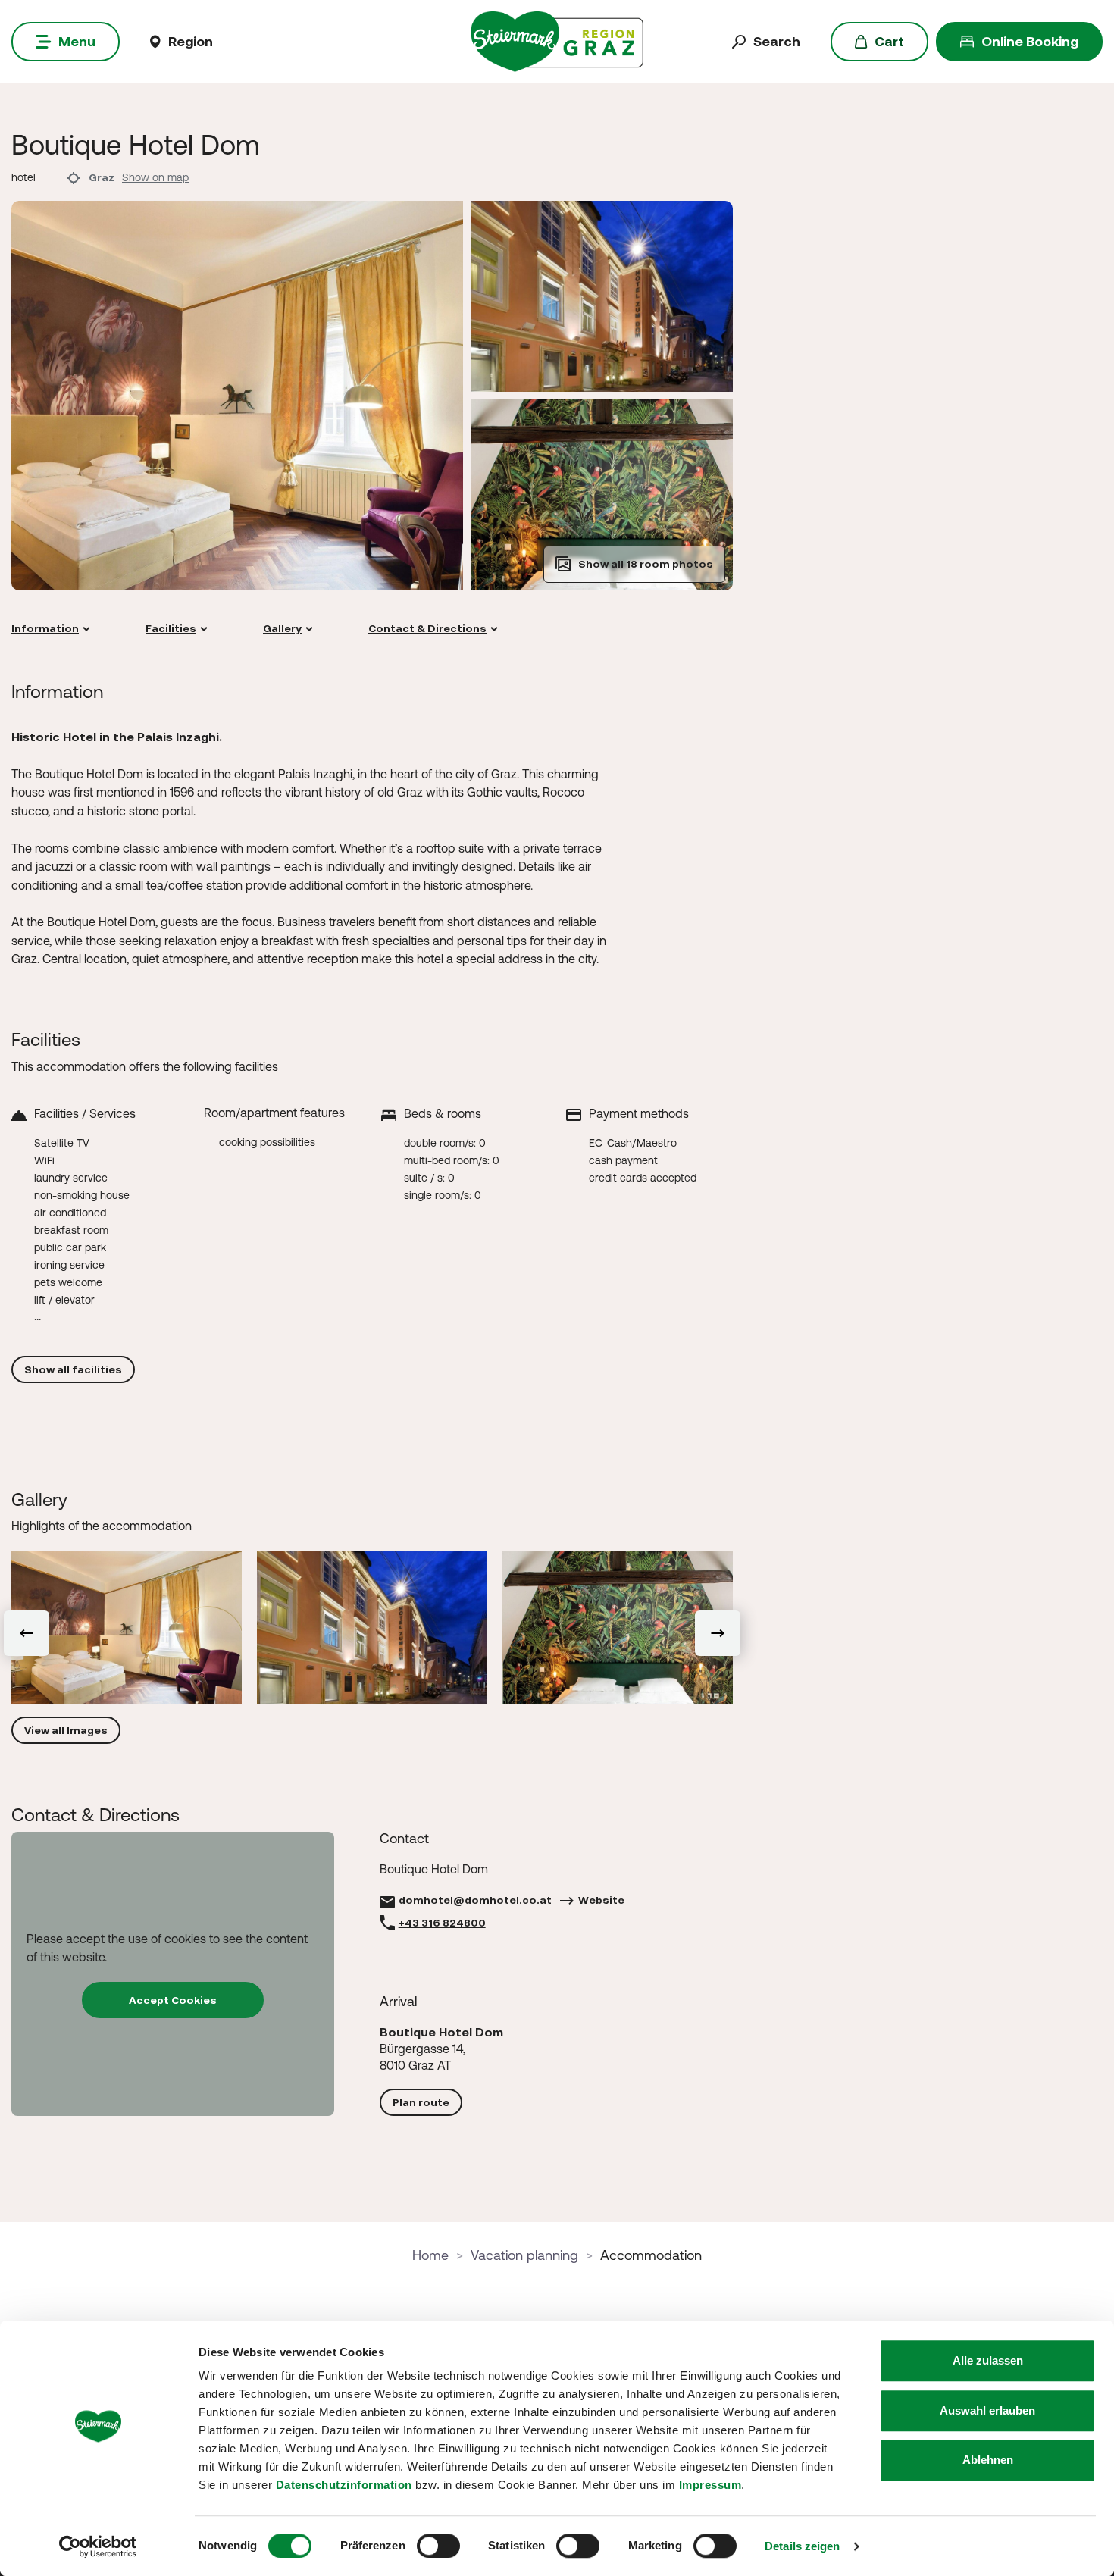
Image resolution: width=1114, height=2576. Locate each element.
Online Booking (1030, 41)
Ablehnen (988, 2460)
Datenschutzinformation (344, 2485)
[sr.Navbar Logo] (557, 41)
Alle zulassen (988, 2360)
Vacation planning (524, 2255)
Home (430, 2255)
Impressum (710, 2485)
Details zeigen (802, 2546)
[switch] (438, 2546)
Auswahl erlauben (987, 2410)
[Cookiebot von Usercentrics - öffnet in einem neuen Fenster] (98, 2546)
